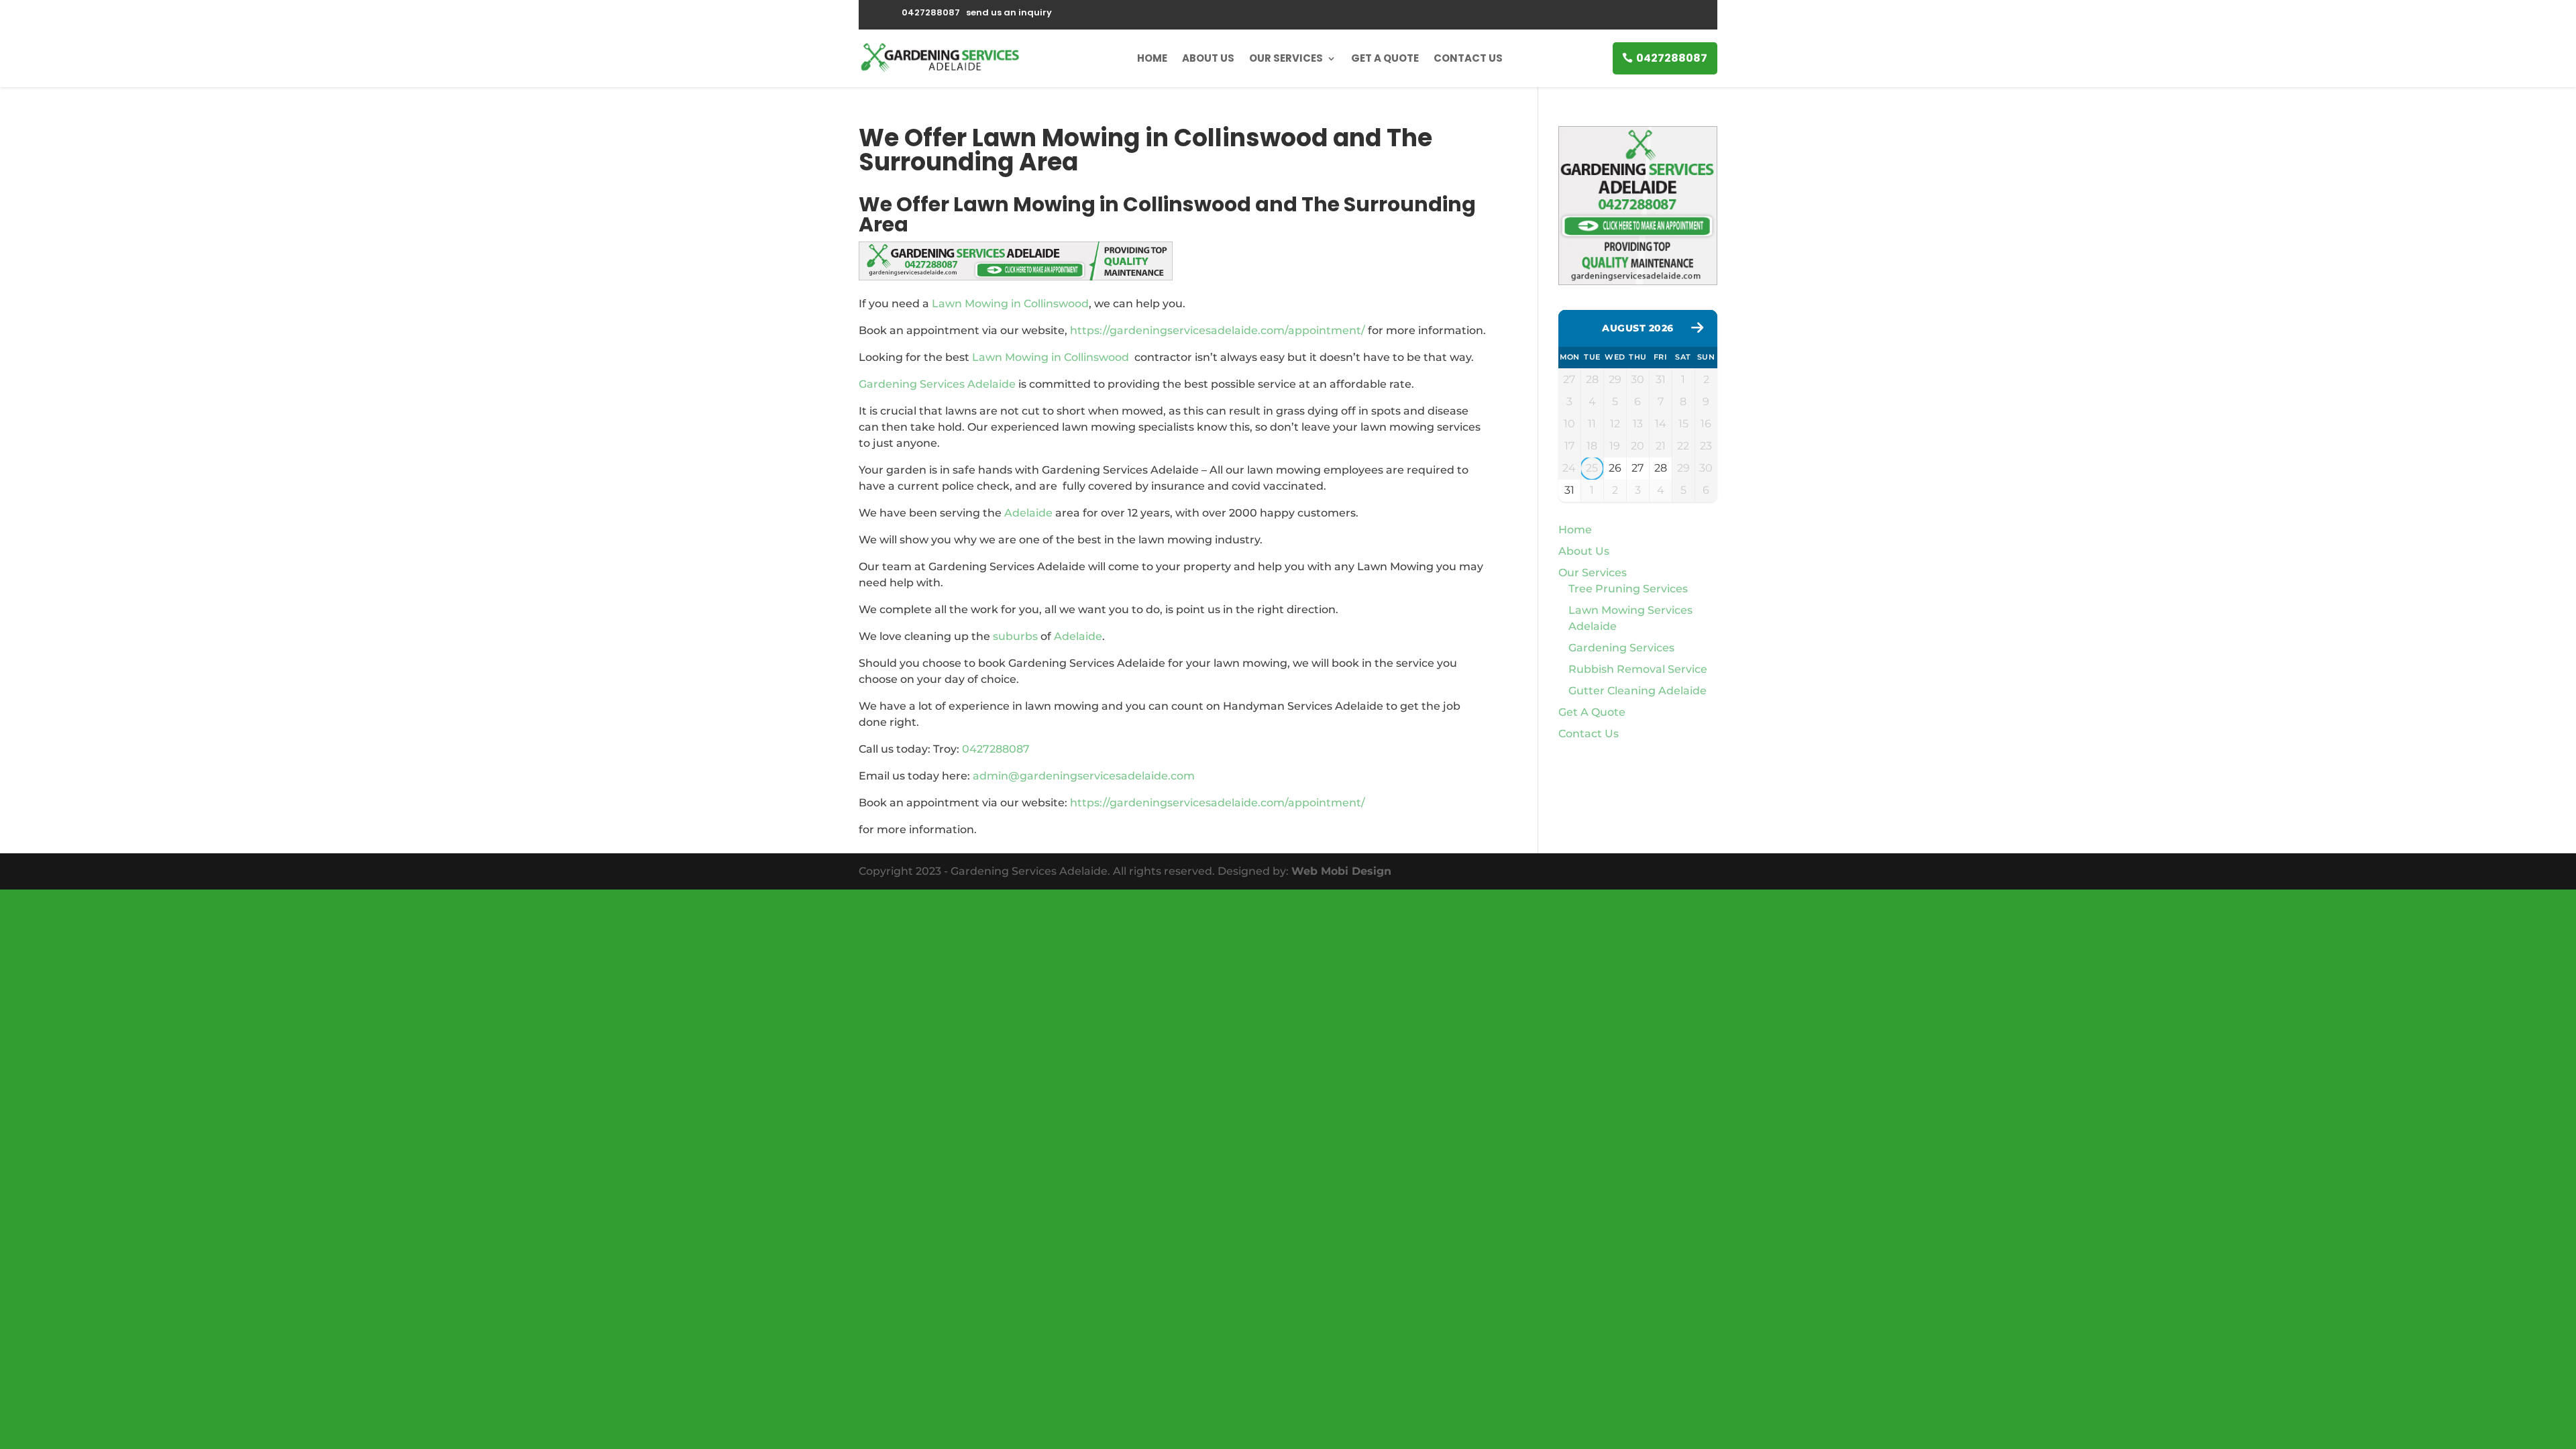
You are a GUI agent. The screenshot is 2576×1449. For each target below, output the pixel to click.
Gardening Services (1621, 648)
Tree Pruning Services (1628, 589)
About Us (1208, 58)
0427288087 (1672, 58)
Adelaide (1028, 513)
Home (1152, 58)
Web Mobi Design (1341, 871)
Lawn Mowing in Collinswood (1010, 304)
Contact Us (1468, 58)
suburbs (1015, 636)
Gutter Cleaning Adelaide (1638, 691)
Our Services (1286, 58)
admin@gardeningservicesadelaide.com (1084, 776)
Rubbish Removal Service (1638, 669)
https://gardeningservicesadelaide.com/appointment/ (1218, 330)
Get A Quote (1385, 58)
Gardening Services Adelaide (937, 384)
